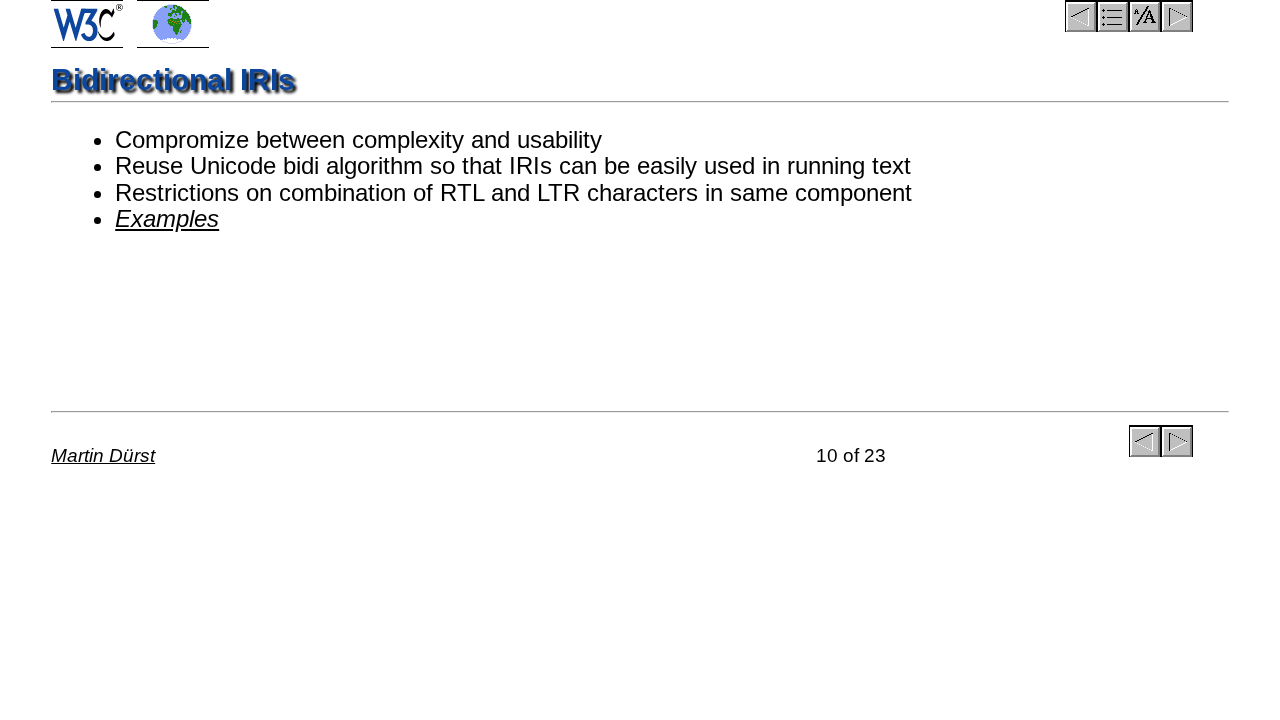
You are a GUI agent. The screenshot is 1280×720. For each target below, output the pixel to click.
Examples (167, 218)
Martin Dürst (103, 455)
